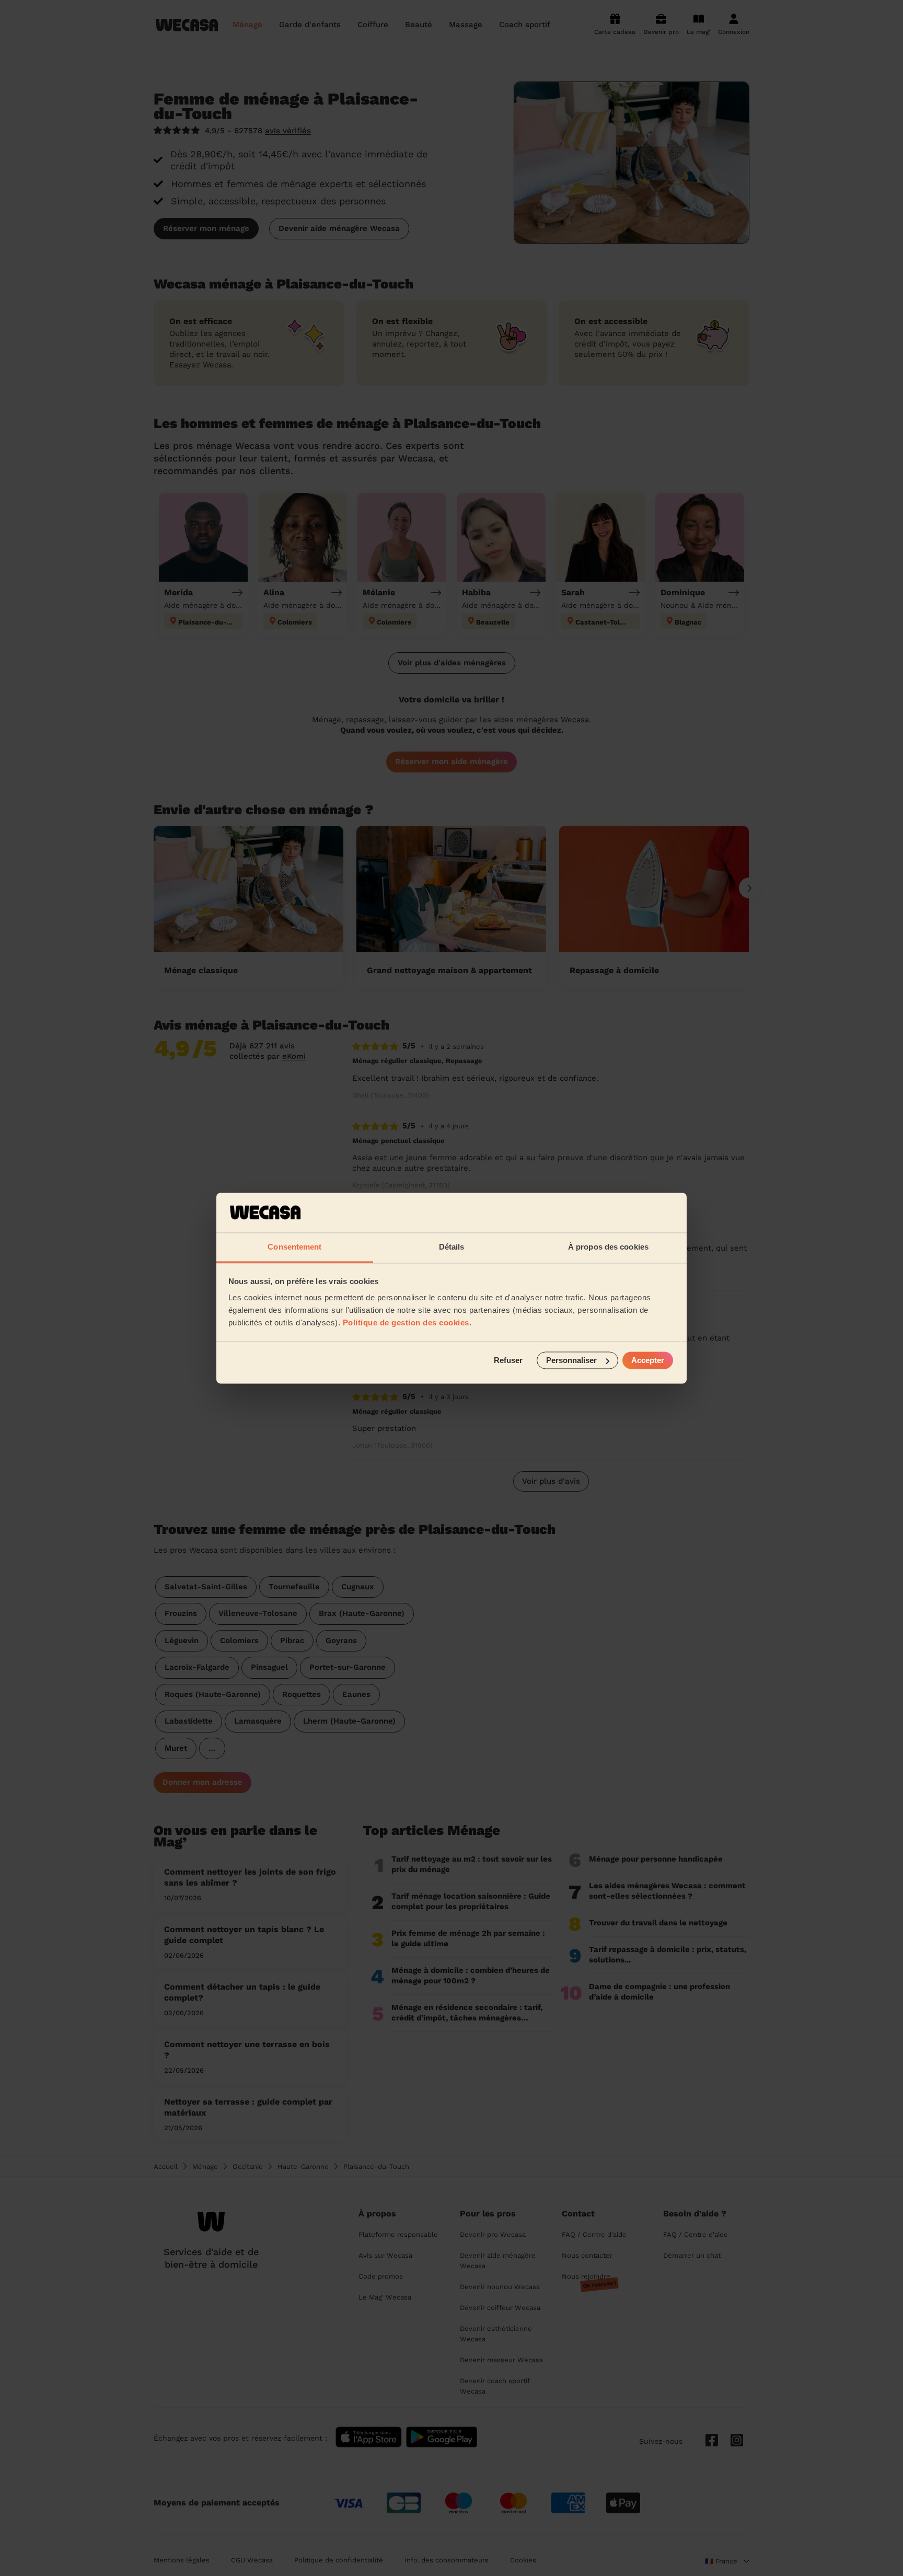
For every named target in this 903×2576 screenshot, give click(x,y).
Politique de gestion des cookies (406, 1323)
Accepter (648, 1360)
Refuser (508, 1360)
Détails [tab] (452, 1247)
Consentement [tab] (294, 1247)
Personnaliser (571, 1360)
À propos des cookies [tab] (608, 1247)
